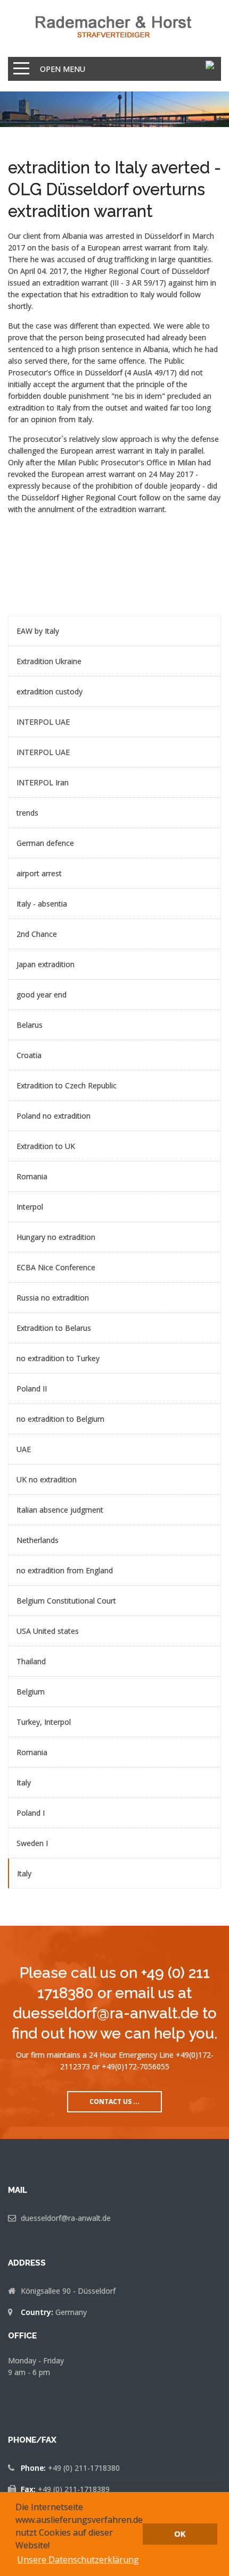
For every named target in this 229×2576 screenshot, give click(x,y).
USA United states (48, 1631)
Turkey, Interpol (44, 1722)
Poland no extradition (54, 1116)
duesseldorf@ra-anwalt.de (66, 2218)
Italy (24, 1782)
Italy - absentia (42, 904)
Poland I (31, 1813)
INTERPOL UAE (43, 722)
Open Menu (63, 69)
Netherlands (38, 1540)
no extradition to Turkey (58, 1358)
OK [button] (180, 2534)
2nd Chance (37, 934)
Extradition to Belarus (54, 1328)
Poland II (32, 1388)
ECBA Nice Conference (56, 1267)
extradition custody (50, 691)
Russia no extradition (53, 1298)
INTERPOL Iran (43, 782)
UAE (24, 1449)
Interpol (30, 1207)
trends (27, 813)
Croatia (29, 1055)
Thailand (31, 1661)
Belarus (30, 1025)
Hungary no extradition (56, 1237)
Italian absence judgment (60, 1510)
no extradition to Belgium (60, 1419)
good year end (42, 995)
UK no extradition (47, 1479)
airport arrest (39, 873)
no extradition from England (65, 1570)
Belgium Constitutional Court (66, 1601)
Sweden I (32, 1843)
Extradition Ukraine (49, 661)
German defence (45, 843)
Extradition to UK (46, 1146)
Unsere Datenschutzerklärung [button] (78, 2560)
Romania (32, 1176)
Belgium (31, 1692)
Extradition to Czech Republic (67, 1085)
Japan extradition (46, 964)
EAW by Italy (38, 631)
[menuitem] (114, 631)
